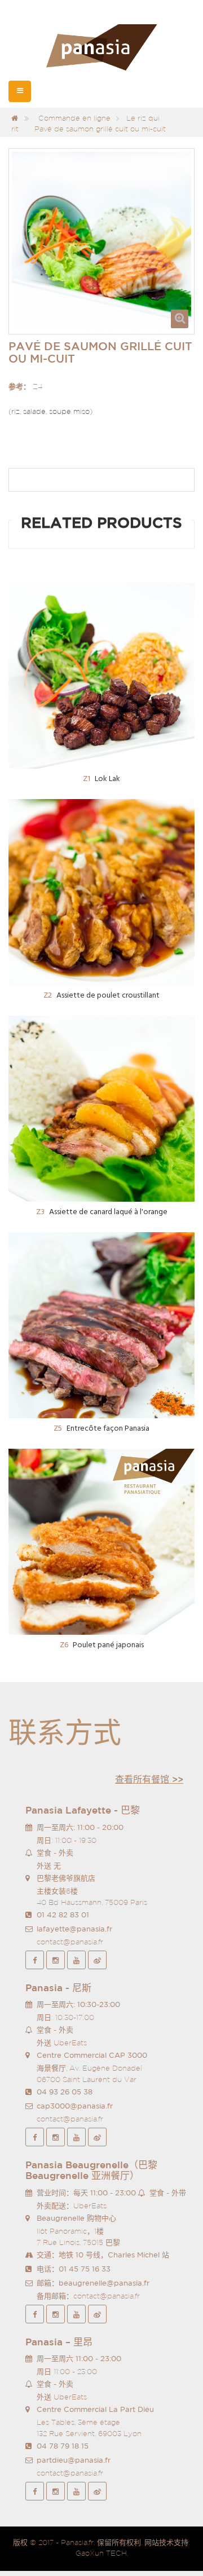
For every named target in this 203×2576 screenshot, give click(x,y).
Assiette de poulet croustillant (101, 996)
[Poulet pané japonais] (101, 1542)
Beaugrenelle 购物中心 (76, 2218)
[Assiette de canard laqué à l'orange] (101, 1109)
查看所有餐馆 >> (149, 1779)
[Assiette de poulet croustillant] (101, 892)
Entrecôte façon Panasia (101, 1429)
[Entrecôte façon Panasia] (101, 1325)
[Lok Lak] (101, 676)
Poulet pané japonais (102, 1645)
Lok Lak (101, 779)
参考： (19, 387)
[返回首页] (15, 118)
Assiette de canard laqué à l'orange (102, 1212)
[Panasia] (101, 48)
